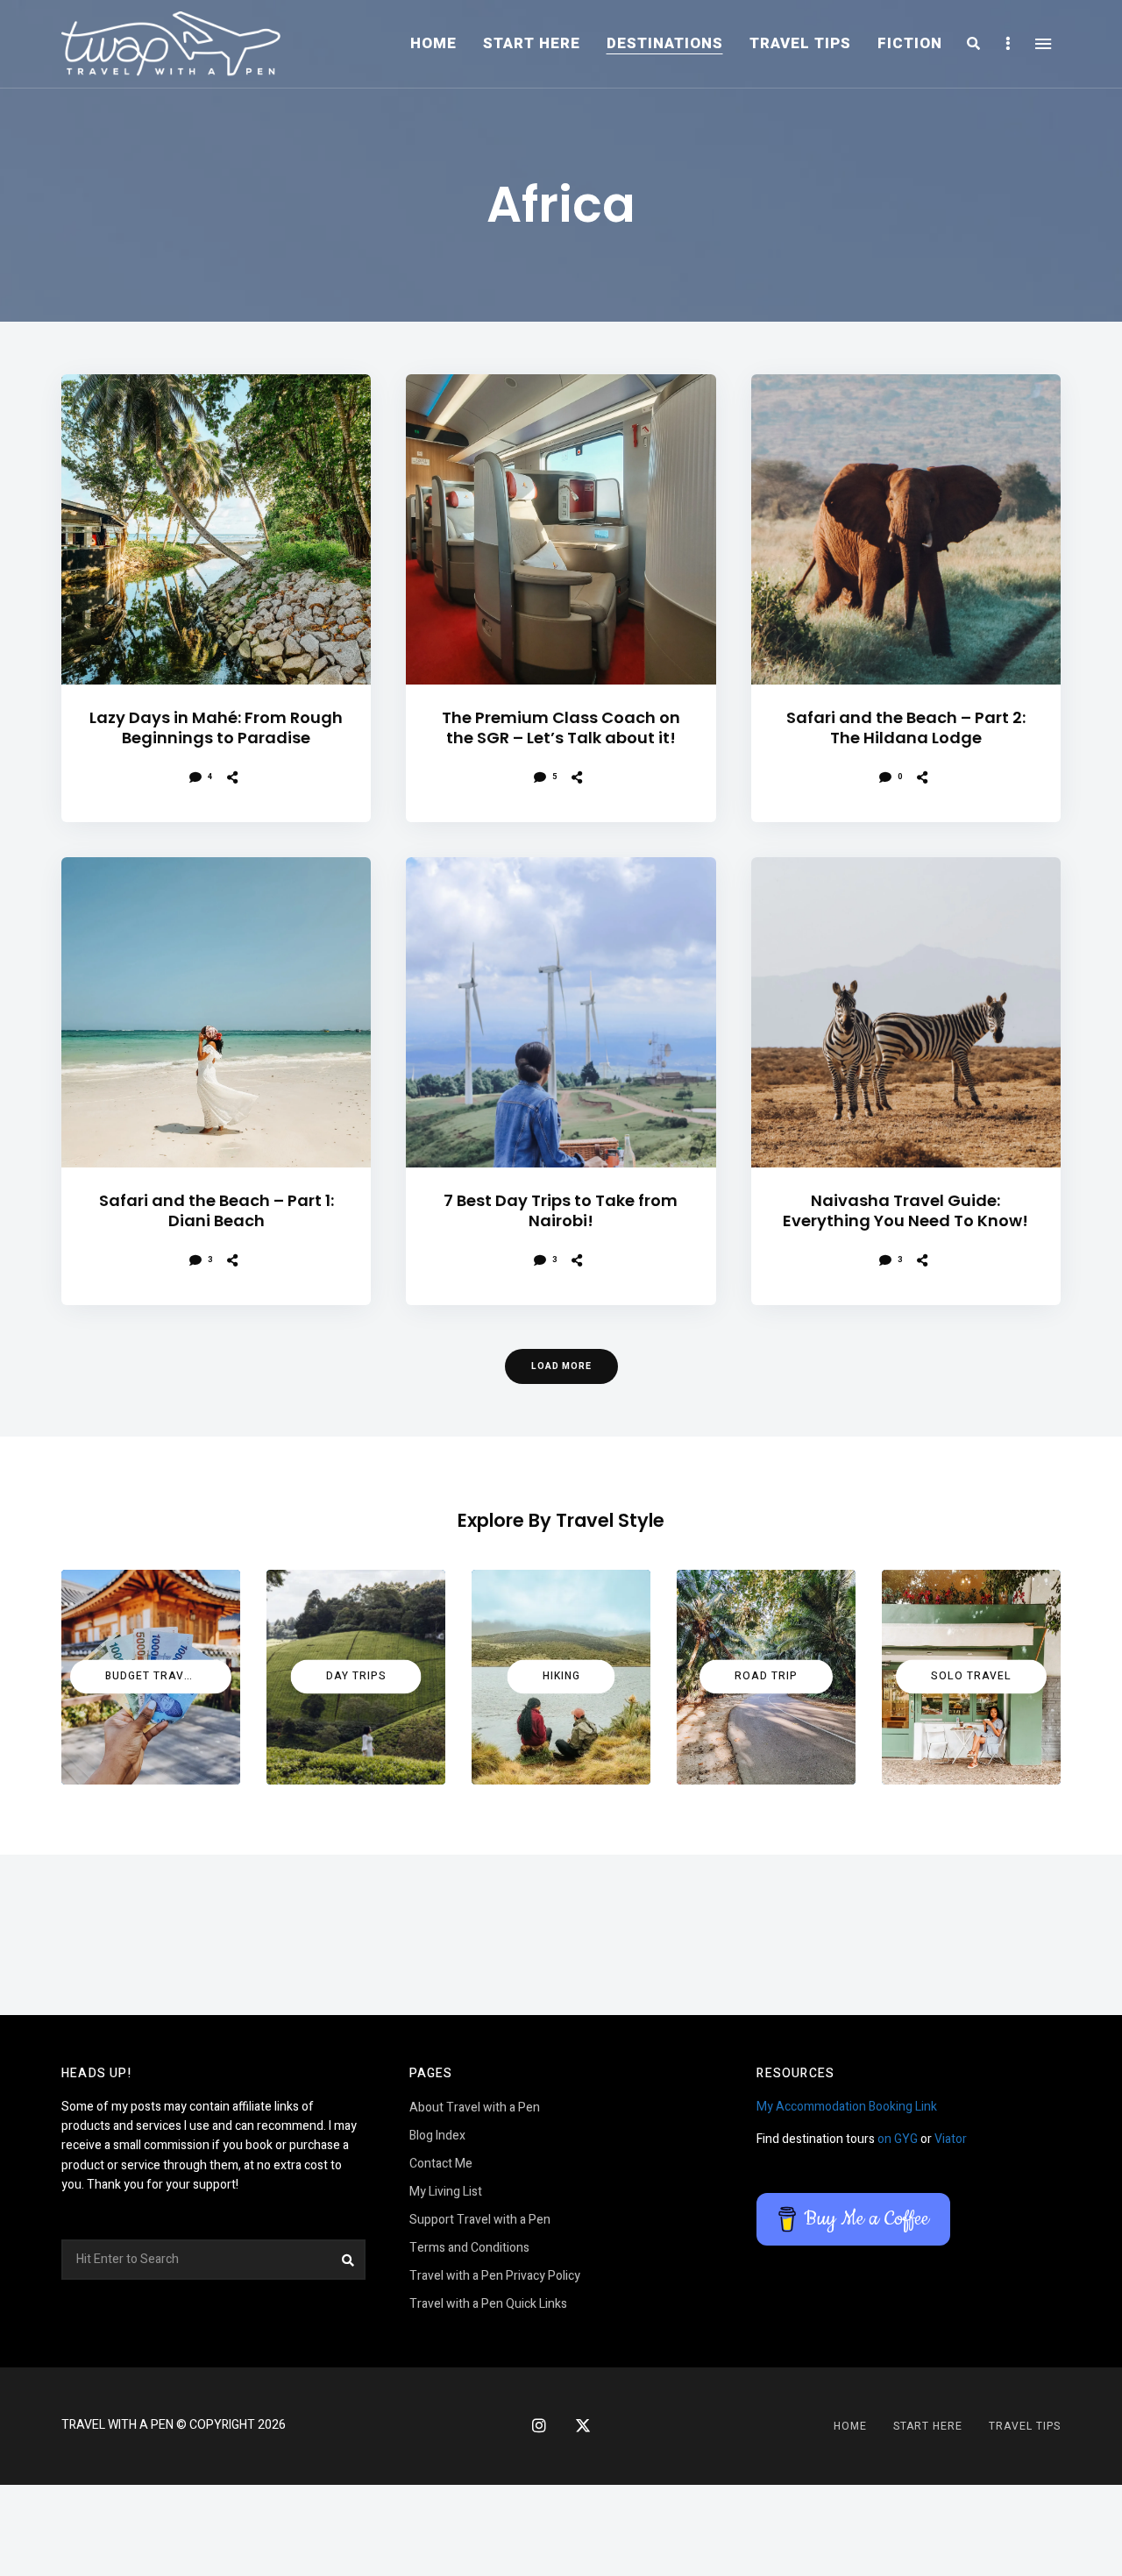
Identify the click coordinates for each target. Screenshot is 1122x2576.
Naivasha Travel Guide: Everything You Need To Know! (905, 1211)
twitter (583, 2426)
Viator (951, 2139)
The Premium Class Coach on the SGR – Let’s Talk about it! (561, 728)
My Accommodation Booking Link (847, 2107)
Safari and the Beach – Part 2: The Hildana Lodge (906, 728)
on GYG (898, 2139)
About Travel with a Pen (475, 2108)
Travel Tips (800, 43)
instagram (539, 2425)
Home (433, 43)
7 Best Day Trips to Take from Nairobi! (561, 1211)
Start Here (532, 43)
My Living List (446, 2192)
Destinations (665, 43)
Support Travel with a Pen (480, 2220)
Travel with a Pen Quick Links (488, 2304)
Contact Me (441, 2164)
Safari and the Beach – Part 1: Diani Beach (217, 1211)
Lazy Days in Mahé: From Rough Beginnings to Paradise (216, 728)
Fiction (910, 43)
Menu (1043, 44)
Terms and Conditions (469, 2248)
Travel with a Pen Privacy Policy (495, 2276)
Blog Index (437, 2136)
